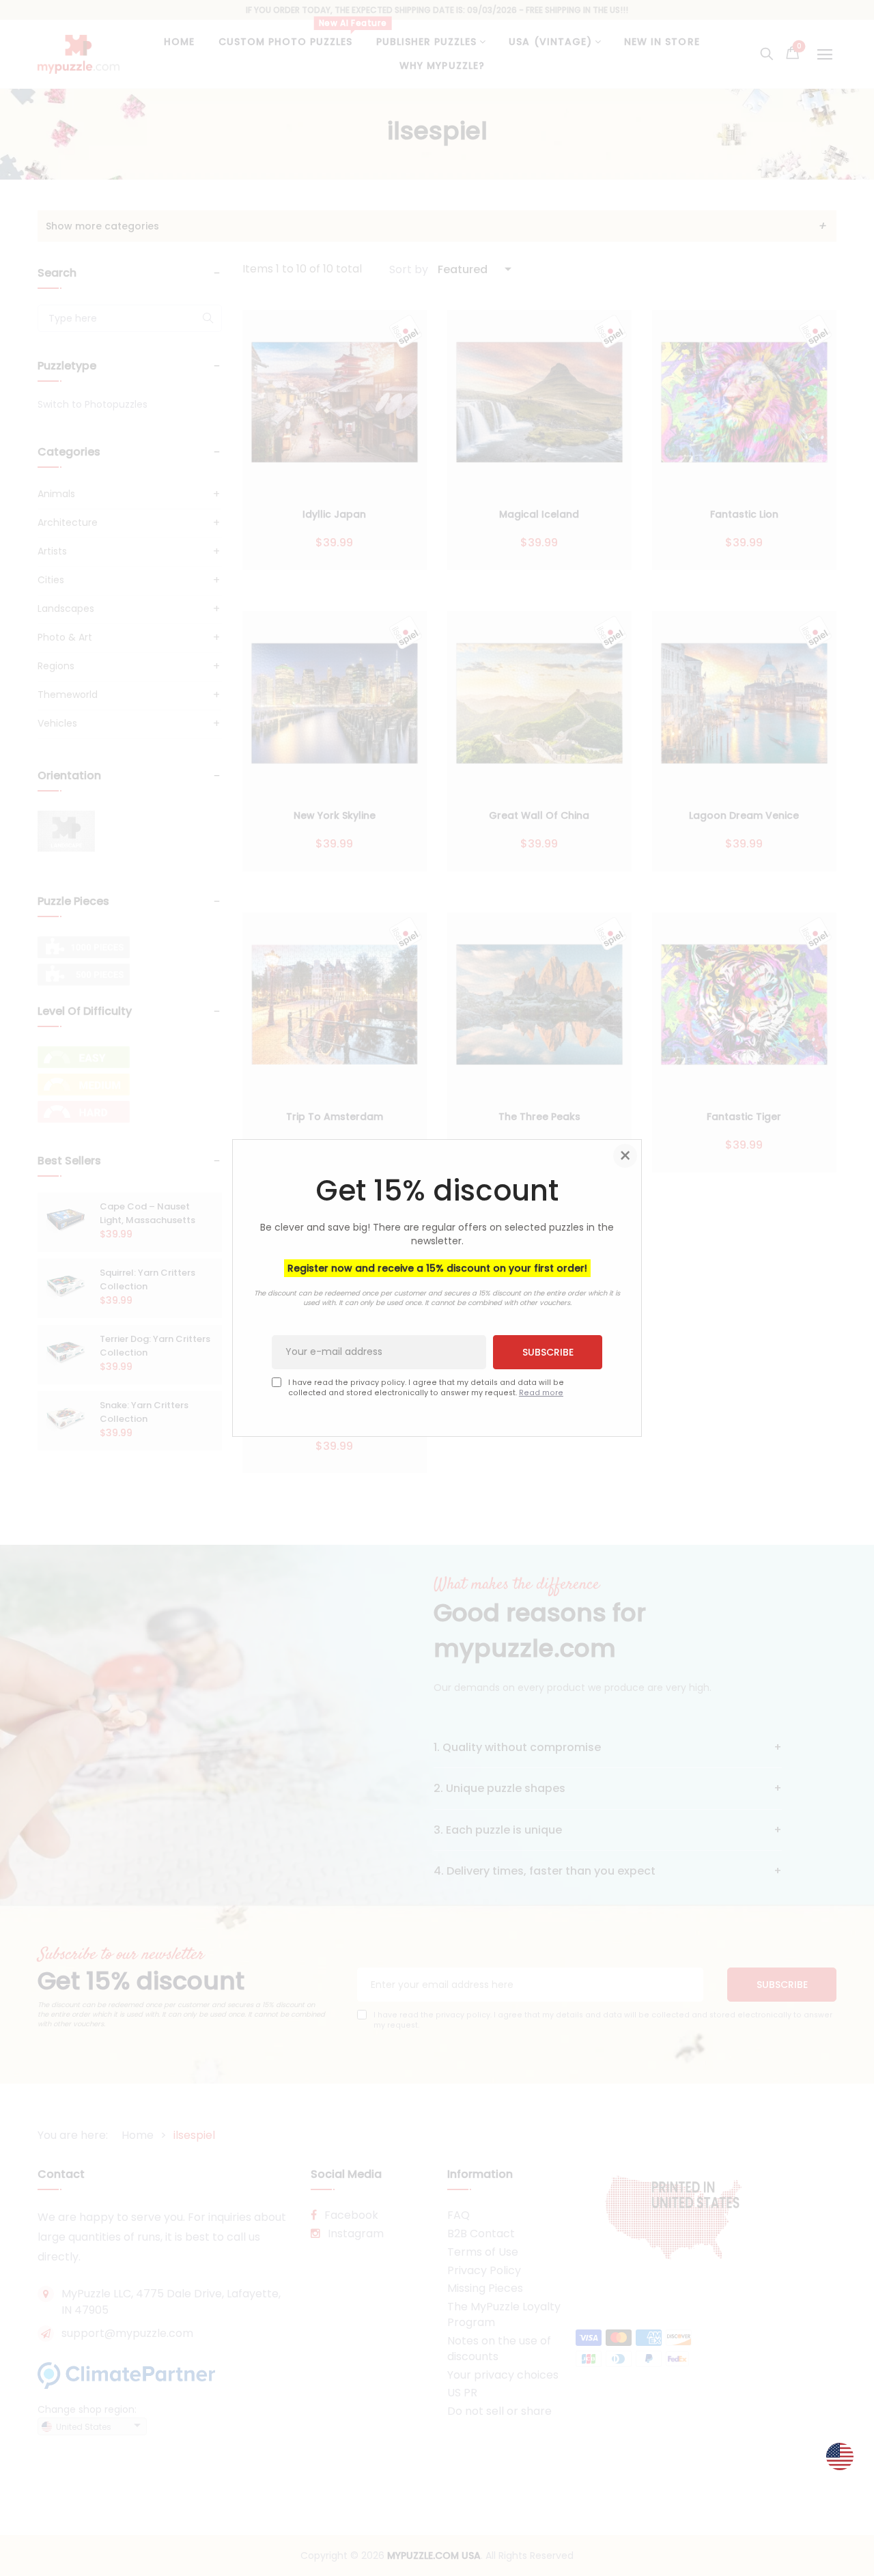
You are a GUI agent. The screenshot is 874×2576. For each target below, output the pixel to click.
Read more (541, 1393)
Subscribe (548, 1352)
